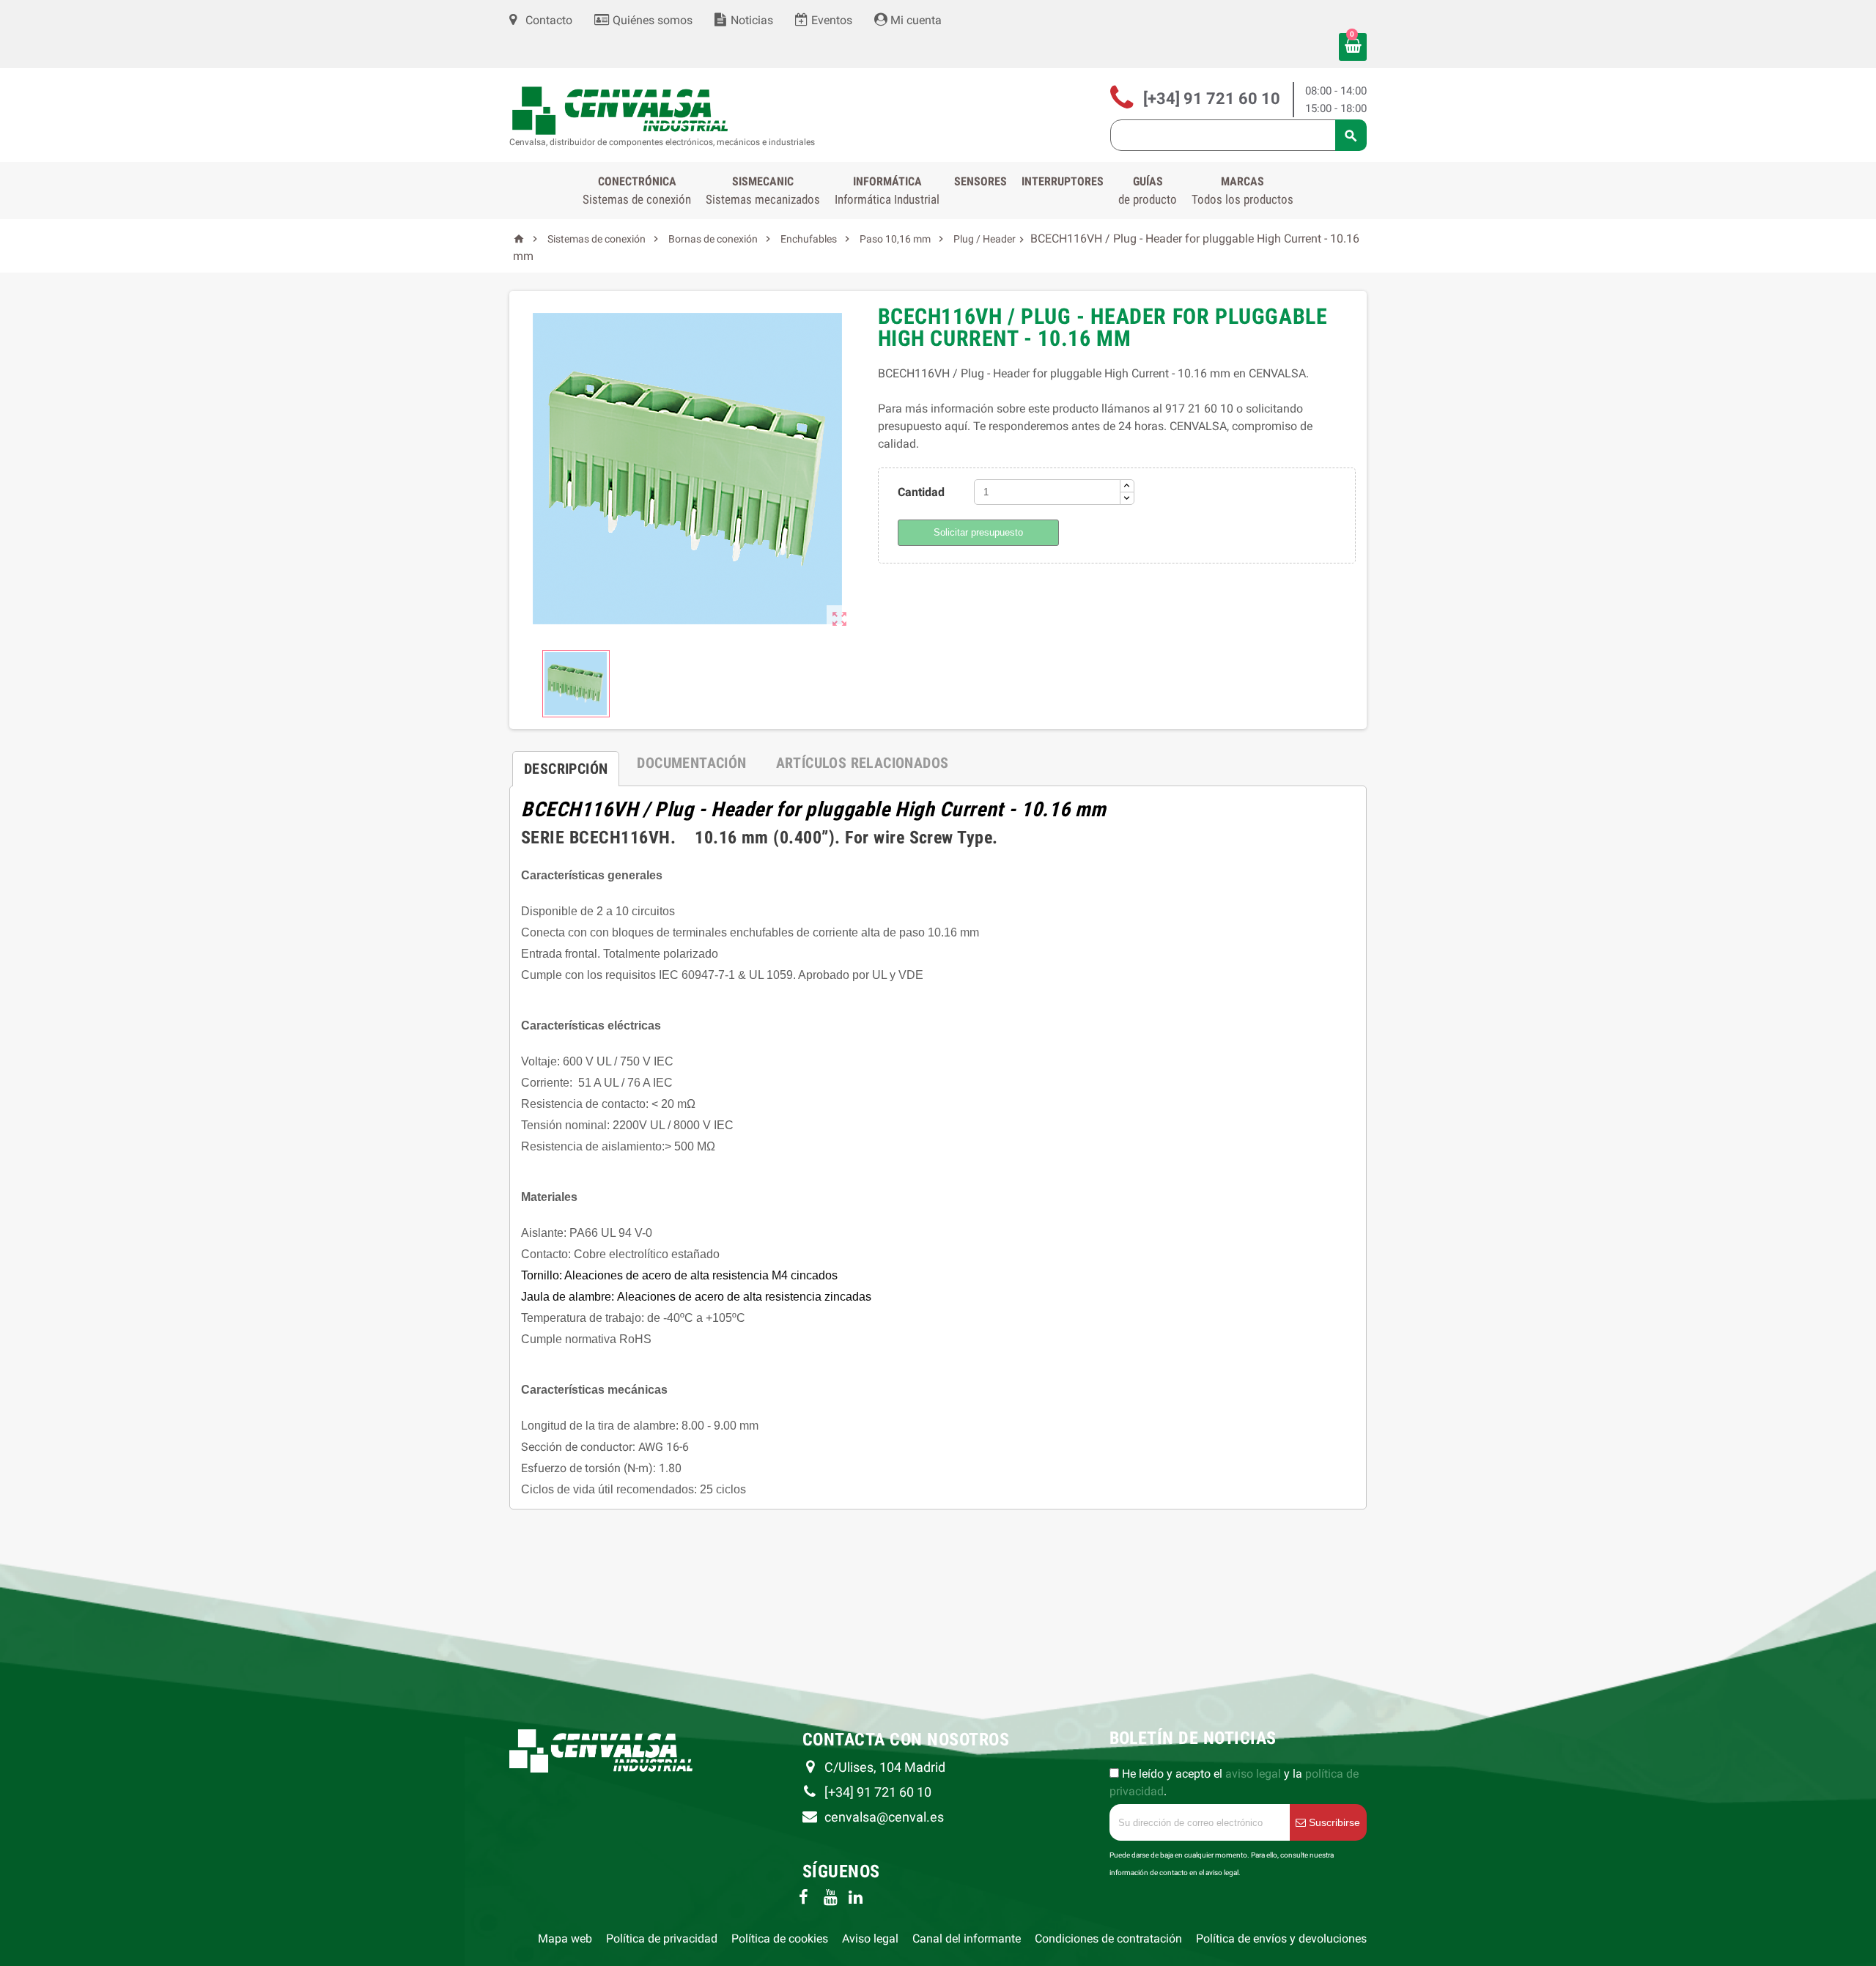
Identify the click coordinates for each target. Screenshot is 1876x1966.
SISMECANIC (763, 191)
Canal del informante (967, 1939)
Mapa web (565, 1939)
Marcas (1242, 191)
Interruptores (1063, 181)
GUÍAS (1148, 191)
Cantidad (921, 492)
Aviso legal (870, 1939)
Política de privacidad (662, 1939)
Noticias (750, 20)
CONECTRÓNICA (637, 191)
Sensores (981, 181)
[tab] (566, 763)
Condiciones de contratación (1108, 1939)
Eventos (830, 20)
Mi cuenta (915, 20)
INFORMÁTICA (887, 191)
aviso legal (1253, 1774)
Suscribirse (1333, 1822)
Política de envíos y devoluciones (1281, 1939)
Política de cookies (780, 1939)
